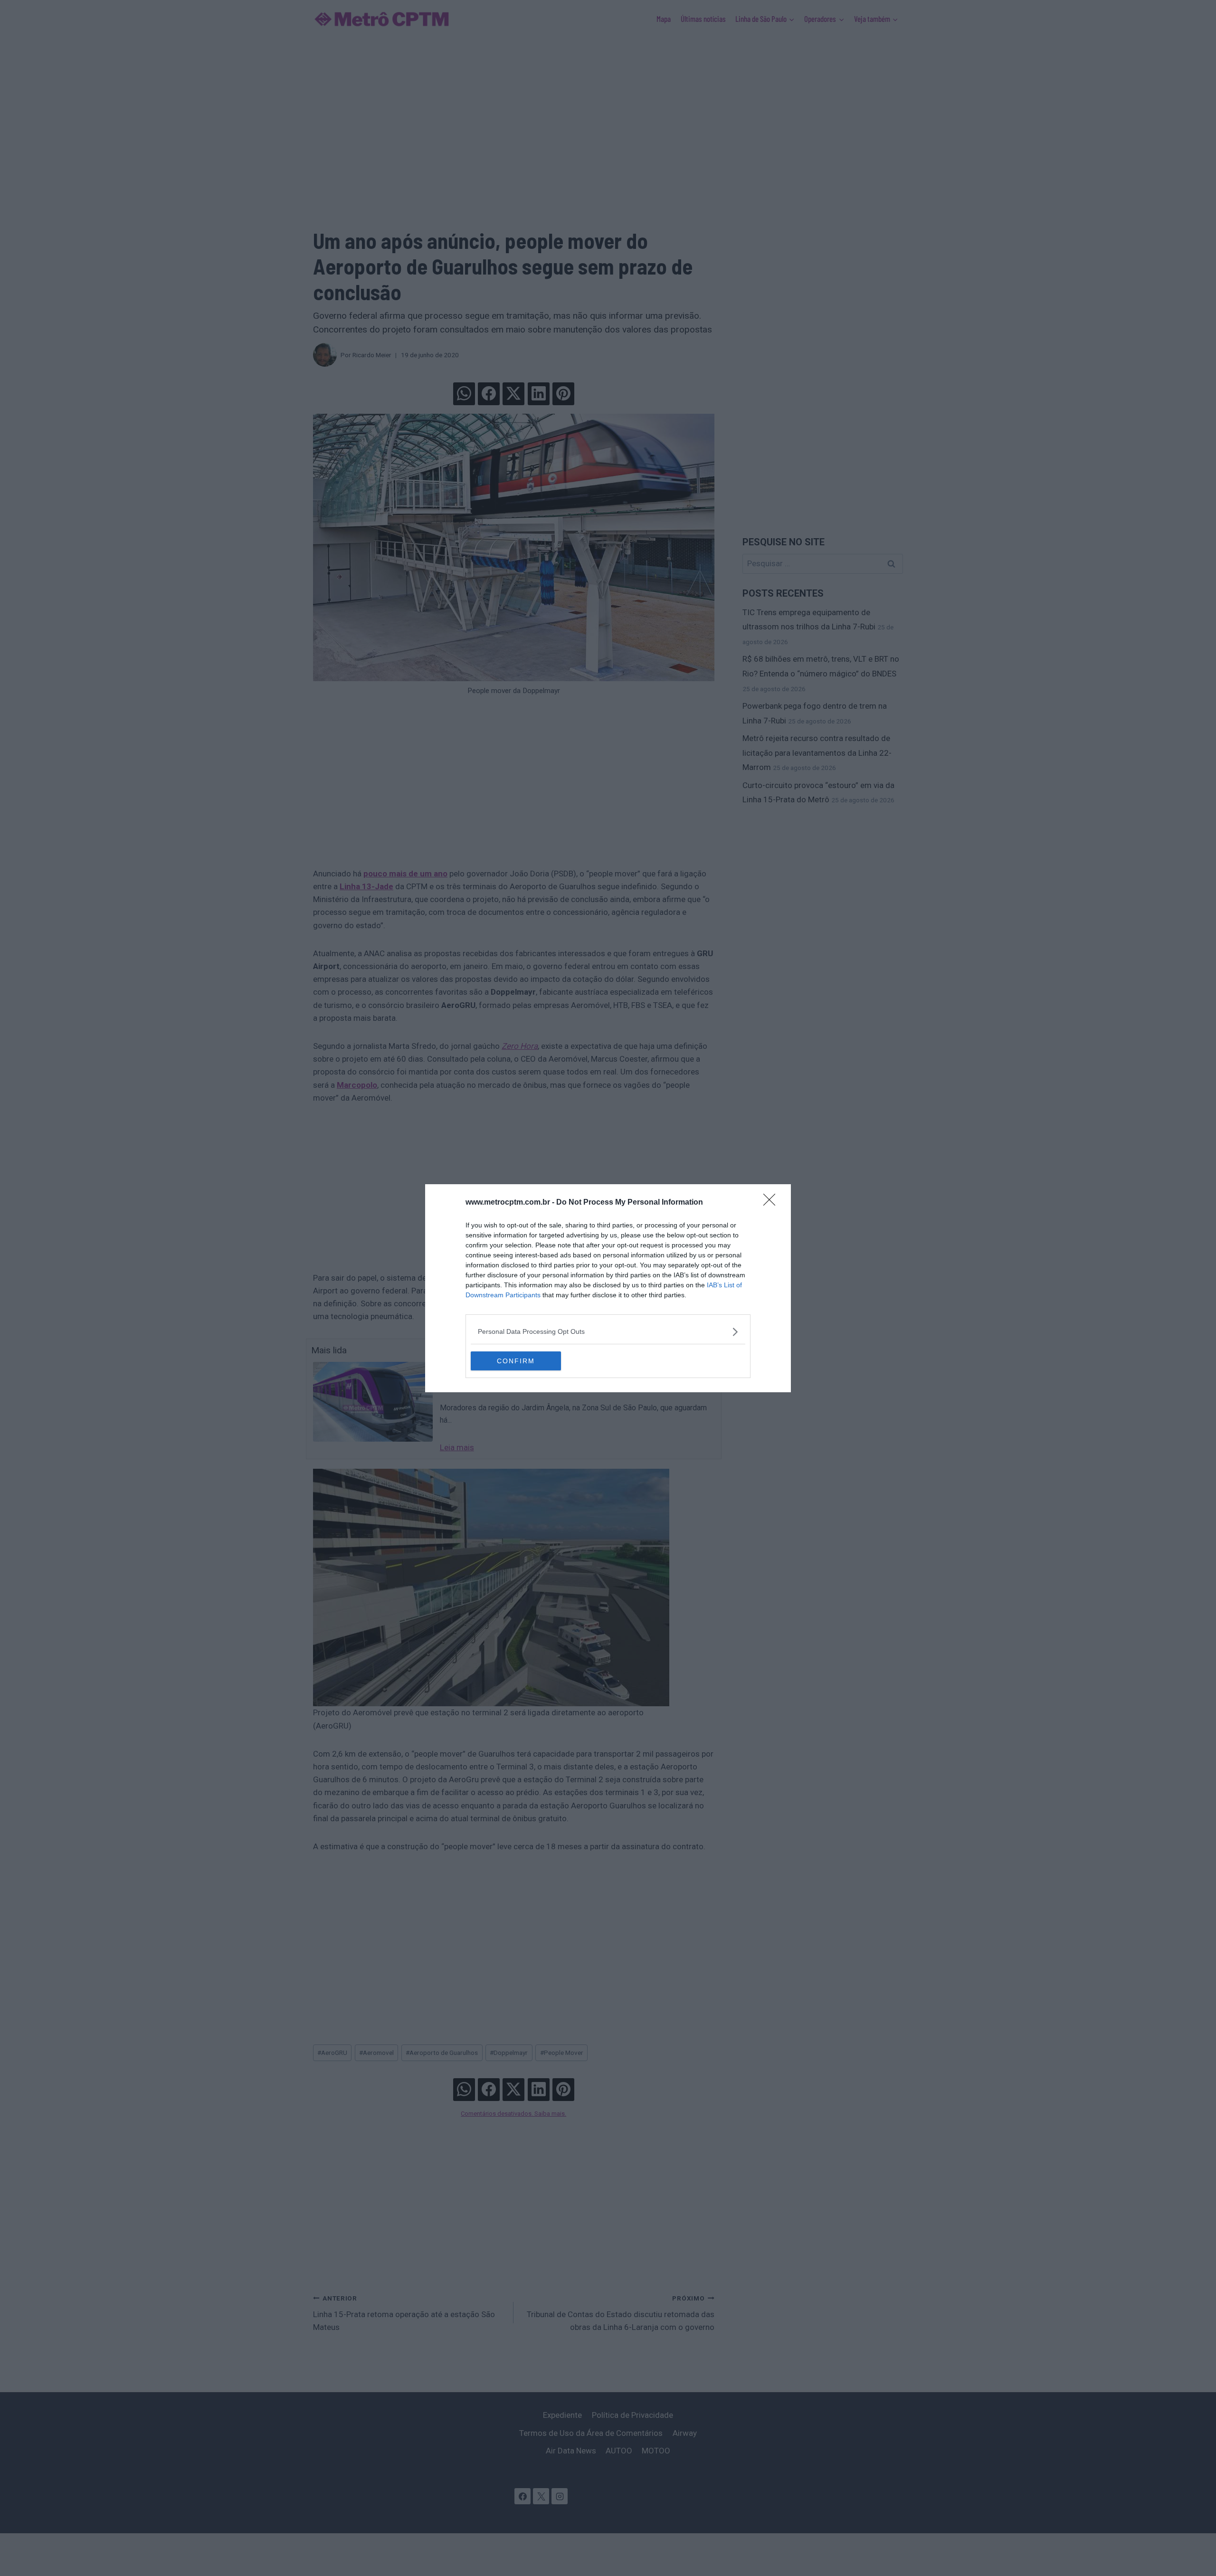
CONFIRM (516, 1361)
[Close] (772, 1203)
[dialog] (608, 1288)
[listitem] (608, 1332)
